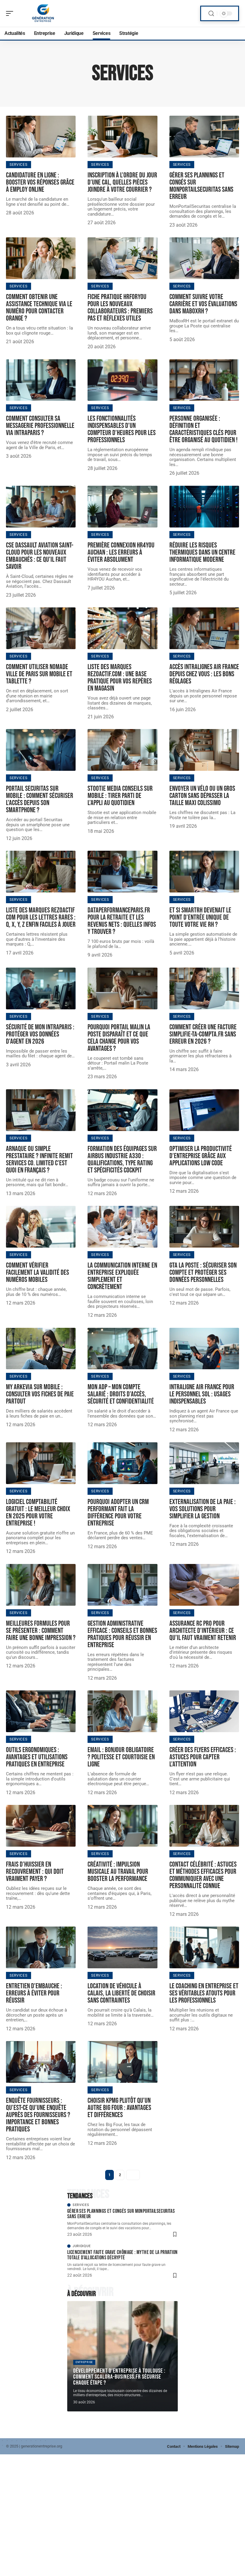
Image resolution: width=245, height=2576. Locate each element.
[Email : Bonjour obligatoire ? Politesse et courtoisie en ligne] (122, 1711)
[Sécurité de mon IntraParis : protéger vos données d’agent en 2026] (41, 988)
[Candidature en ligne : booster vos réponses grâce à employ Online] (41, 137)
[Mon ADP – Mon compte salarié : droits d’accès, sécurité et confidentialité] (122, 1349)
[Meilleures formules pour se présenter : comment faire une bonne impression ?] (41, 1585)
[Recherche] (211, 14)
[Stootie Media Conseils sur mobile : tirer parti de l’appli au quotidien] (122, 750)
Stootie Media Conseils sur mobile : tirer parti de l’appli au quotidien (120, 796)
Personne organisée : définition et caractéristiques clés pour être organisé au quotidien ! (203, 429)
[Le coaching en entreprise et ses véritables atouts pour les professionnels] (204, 1947)
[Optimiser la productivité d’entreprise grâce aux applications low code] (204, 1110)
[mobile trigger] (11, 13)
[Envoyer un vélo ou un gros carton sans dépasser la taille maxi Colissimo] (204, 750)
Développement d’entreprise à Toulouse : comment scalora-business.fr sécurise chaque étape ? (119, 2377)
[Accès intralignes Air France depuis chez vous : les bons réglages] (204, 628)
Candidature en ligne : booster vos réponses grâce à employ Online (40, 182)
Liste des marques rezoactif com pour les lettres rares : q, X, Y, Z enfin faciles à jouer (41, 917)
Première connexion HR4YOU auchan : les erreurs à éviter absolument (121, 552)
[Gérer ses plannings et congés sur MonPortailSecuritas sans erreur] (204, 137)
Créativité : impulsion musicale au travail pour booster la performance (118, 1872)
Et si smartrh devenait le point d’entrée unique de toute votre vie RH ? (200, 917)
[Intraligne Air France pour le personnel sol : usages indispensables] (204, 1349)
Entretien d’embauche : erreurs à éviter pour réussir (34, 1993)
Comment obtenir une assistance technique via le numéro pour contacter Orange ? (39, 308)
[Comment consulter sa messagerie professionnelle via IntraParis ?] (41, 380)
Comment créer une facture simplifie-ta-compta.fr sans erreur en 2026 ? (203, 1034)
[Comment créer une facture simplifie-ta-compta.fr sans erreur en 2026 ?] (204, 988)
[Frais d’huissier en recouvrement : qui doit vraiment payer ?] (41, 1826)
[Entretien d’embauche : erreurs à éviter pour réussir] (41, 1947)
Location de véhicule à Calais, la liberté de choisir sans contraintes (121, 1993)
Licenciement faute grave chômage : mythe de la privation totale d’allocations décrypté (122, 2255)
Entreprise (84, 2362)
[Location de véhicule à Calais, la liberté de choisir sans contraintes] (122, 1947)
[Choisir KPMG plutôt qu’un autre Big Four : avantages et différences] (122, 2062)
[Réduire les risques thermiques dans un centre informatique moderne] (204, 507)
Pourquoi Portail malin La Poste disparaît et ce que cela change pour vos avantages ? (119, 1038)
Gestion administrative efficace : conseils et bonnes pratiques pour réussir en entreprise (122, 1634)
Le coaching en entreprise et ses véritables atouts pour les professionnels (204, 1993)
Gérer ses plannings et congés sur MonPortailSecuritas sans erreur (201, 186)
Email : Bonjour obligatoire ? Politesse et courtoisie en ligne (121, 1757)
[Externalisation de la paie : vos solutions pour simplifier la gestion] (204, 1463)
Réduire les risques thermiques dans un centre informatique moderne (202, 552)
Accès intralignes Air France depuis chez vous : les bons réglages (204, 674)
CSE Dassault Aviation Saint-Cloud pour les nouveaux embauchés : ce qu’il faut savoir (40, 556)
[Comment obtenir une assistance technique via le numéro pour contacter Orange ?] (41, 258)
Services (19, 165)
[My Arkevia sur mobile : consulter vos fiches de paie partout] (41, 1349)
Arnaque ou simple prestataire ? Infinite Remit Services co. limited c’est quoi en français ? (39, 1159)
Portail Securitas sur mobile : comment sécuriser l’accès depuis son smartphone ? (40, 799)
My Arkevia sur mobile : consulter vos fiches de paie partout (40, 1394)
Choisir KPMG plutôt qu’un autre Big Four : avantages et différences (119, 2108)
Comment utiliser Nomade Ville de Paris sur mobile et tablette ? (39, 674)
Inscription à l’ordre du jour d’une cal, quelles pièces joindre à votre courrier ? (122, 182)
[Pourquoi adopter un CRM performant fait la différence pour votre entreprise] (122, 1463)
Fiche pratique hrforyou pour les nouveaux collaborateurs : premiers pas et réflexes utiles (120, 308)
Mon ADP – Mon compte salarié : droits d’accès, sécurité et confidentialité (121, 1394)
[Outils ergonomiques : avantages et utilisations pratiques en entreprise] (41, 1711)
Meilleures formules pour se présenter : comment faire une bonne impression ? (41, 1631)
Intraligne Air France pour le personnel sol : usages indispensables (202, 1394)
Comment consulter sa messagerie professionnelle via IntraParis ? (40, 426)
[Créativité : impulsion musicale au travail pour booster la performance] (122, 1826)
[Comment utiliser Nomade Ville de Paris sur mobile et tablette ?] (41, 628)
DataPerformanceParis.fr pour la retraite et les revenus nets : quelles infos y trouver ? (122, 921)
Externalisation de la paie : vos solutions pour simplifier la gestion (203, 1509)
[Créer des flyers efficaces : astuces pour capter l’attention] (204, 1711)
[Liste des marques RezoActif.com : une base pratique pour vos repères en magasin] (122, 628)
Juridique (82, 2246)
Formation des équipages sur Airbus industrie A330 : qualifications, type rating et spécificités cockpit (122, 1159)
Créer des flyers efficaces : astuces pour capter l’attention (203, 1757)
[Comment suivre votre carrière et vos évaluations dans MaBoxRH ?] (204, 258)
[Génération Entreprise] (43, 13)
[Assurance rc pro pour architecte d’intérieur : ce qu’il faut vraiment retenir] (204, 1585)
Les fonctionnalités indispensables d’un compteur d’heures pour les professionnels (122, 429)
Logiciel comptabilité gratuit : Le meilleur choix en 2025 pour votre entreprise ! (38, 1513)
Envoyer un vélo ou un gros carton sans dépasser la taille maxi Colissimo (202, 796)
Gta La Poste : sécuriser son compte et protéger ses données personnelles (203, 1272)
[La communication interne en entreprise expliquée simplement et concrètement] (122, 1227)
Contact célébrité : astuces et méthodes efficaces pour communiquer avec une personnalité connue (203, 1875)
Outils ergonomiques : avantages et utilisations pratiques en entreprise (37, 1757)
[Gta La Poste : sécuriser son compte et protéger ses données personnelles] (204, 1227)
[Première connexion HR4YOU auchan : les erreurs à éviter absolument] (122, 507)
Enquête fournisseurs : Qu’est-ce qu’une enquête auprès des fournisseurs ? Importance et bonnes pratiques (38, 2115)
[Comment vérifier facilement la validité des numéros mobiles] (41, 1227)
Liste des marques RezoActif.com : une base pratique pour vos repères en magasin (120, 678)
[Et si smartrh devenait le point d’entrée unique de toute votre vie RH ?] (204, 872)
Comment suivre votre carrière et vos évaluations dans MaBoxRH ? (203, 304)
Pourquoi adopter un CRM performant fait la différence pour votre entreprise (118, 1513)
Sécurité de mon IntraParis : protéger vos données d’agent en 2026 (40, 1034)
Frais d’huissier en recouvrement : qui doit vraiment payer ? (35, 1872)
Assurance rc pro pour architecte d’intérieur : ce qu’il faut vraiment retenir (203, 1631)
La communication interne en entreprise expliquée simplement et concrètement (122, 1276)
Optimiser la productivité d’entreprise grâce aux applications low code (201, 1156)
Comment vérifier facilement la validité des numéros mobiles (37, 1272)
